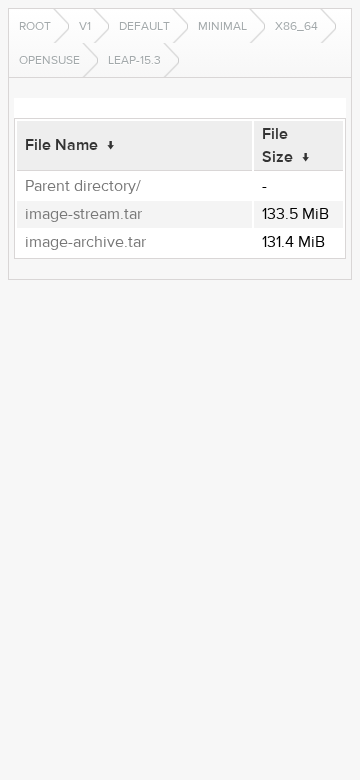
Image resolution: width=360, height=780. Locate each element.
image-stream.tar (83, 214)
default (144, 26)
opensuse (49, 60)
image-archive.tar (85, 242)
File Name (61, 145)
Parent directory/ (83, 186)
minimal (222, 26)
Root (35, 26)
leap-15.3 (134, 60)
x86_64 (296, 26)
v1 (85, 26)
